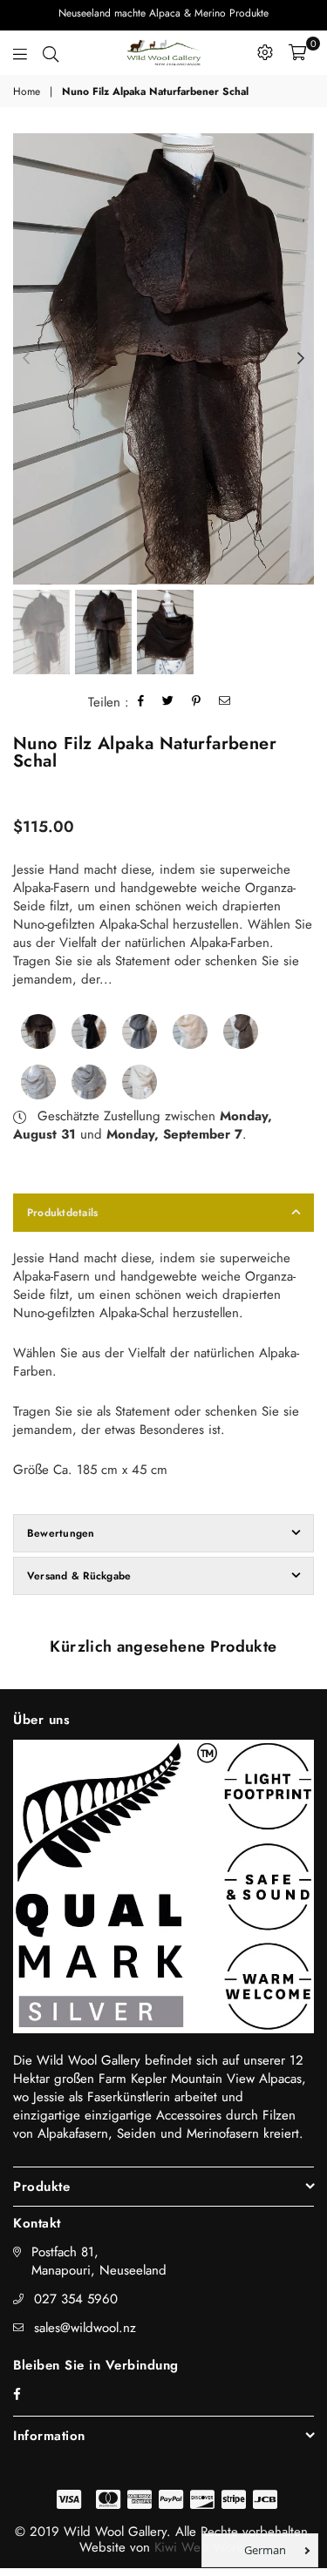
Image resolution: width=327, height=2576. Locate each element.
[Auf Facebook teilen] (141, 703)
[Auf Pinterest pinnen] (197, 703)
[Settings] (265, 52)
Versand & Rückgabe (79, 1576)
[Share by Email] (225, 703)
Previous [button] (26, 359)
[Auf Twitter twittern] (168, 703)
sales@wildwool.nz (85, 2328)
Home (27, 92)
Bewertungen (61, 1533)
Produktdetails (62, 1213)
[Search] (51, 52)
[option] (163, 359)
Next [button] (301, 359)
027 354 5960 (76, 2299)
